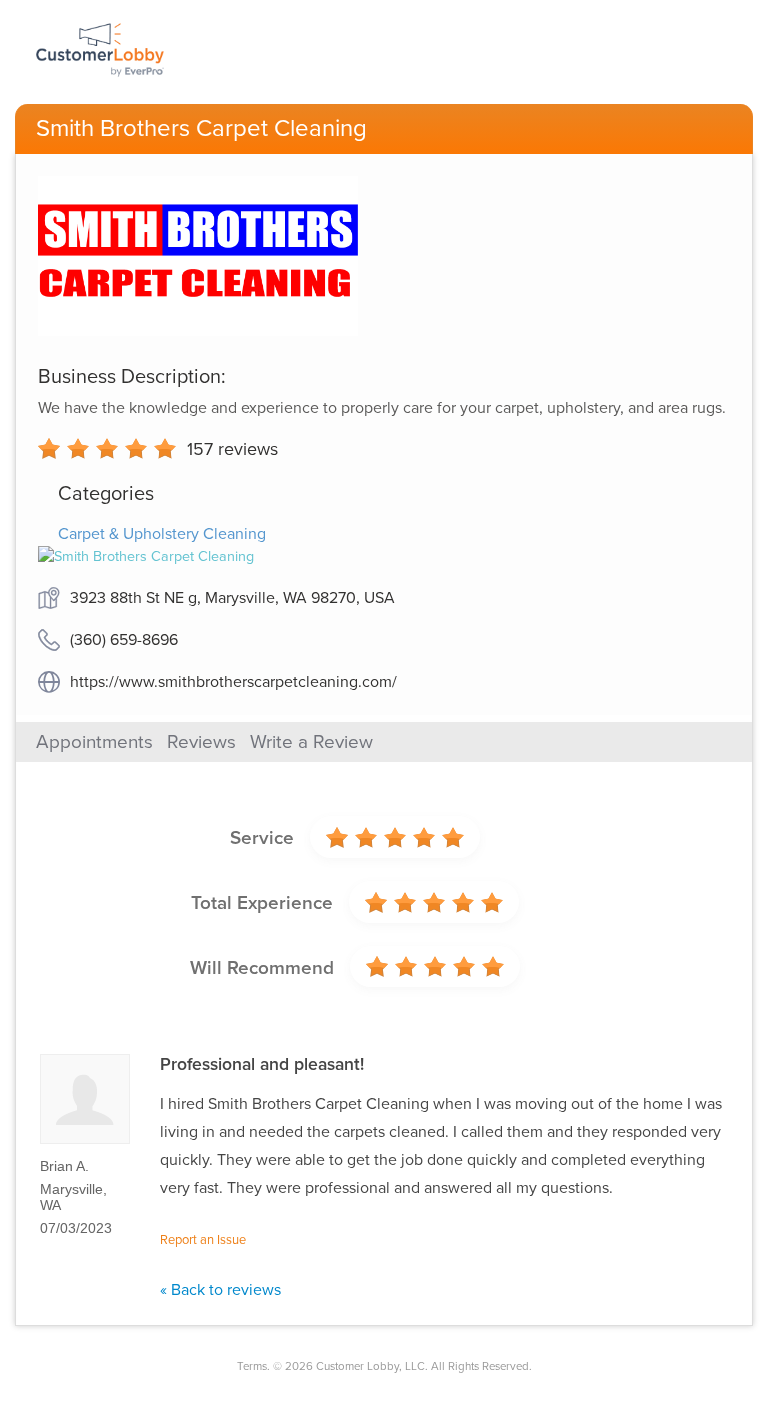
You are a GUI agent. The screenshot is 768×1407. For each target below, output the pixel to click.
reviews (232, 449)
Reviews (201, 742)
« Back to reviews (220, 1290)
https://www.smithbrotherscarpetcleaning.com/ (233, 682)
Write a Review (311, 742)
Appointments (94, 742)
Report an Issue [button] (203, 1240)
